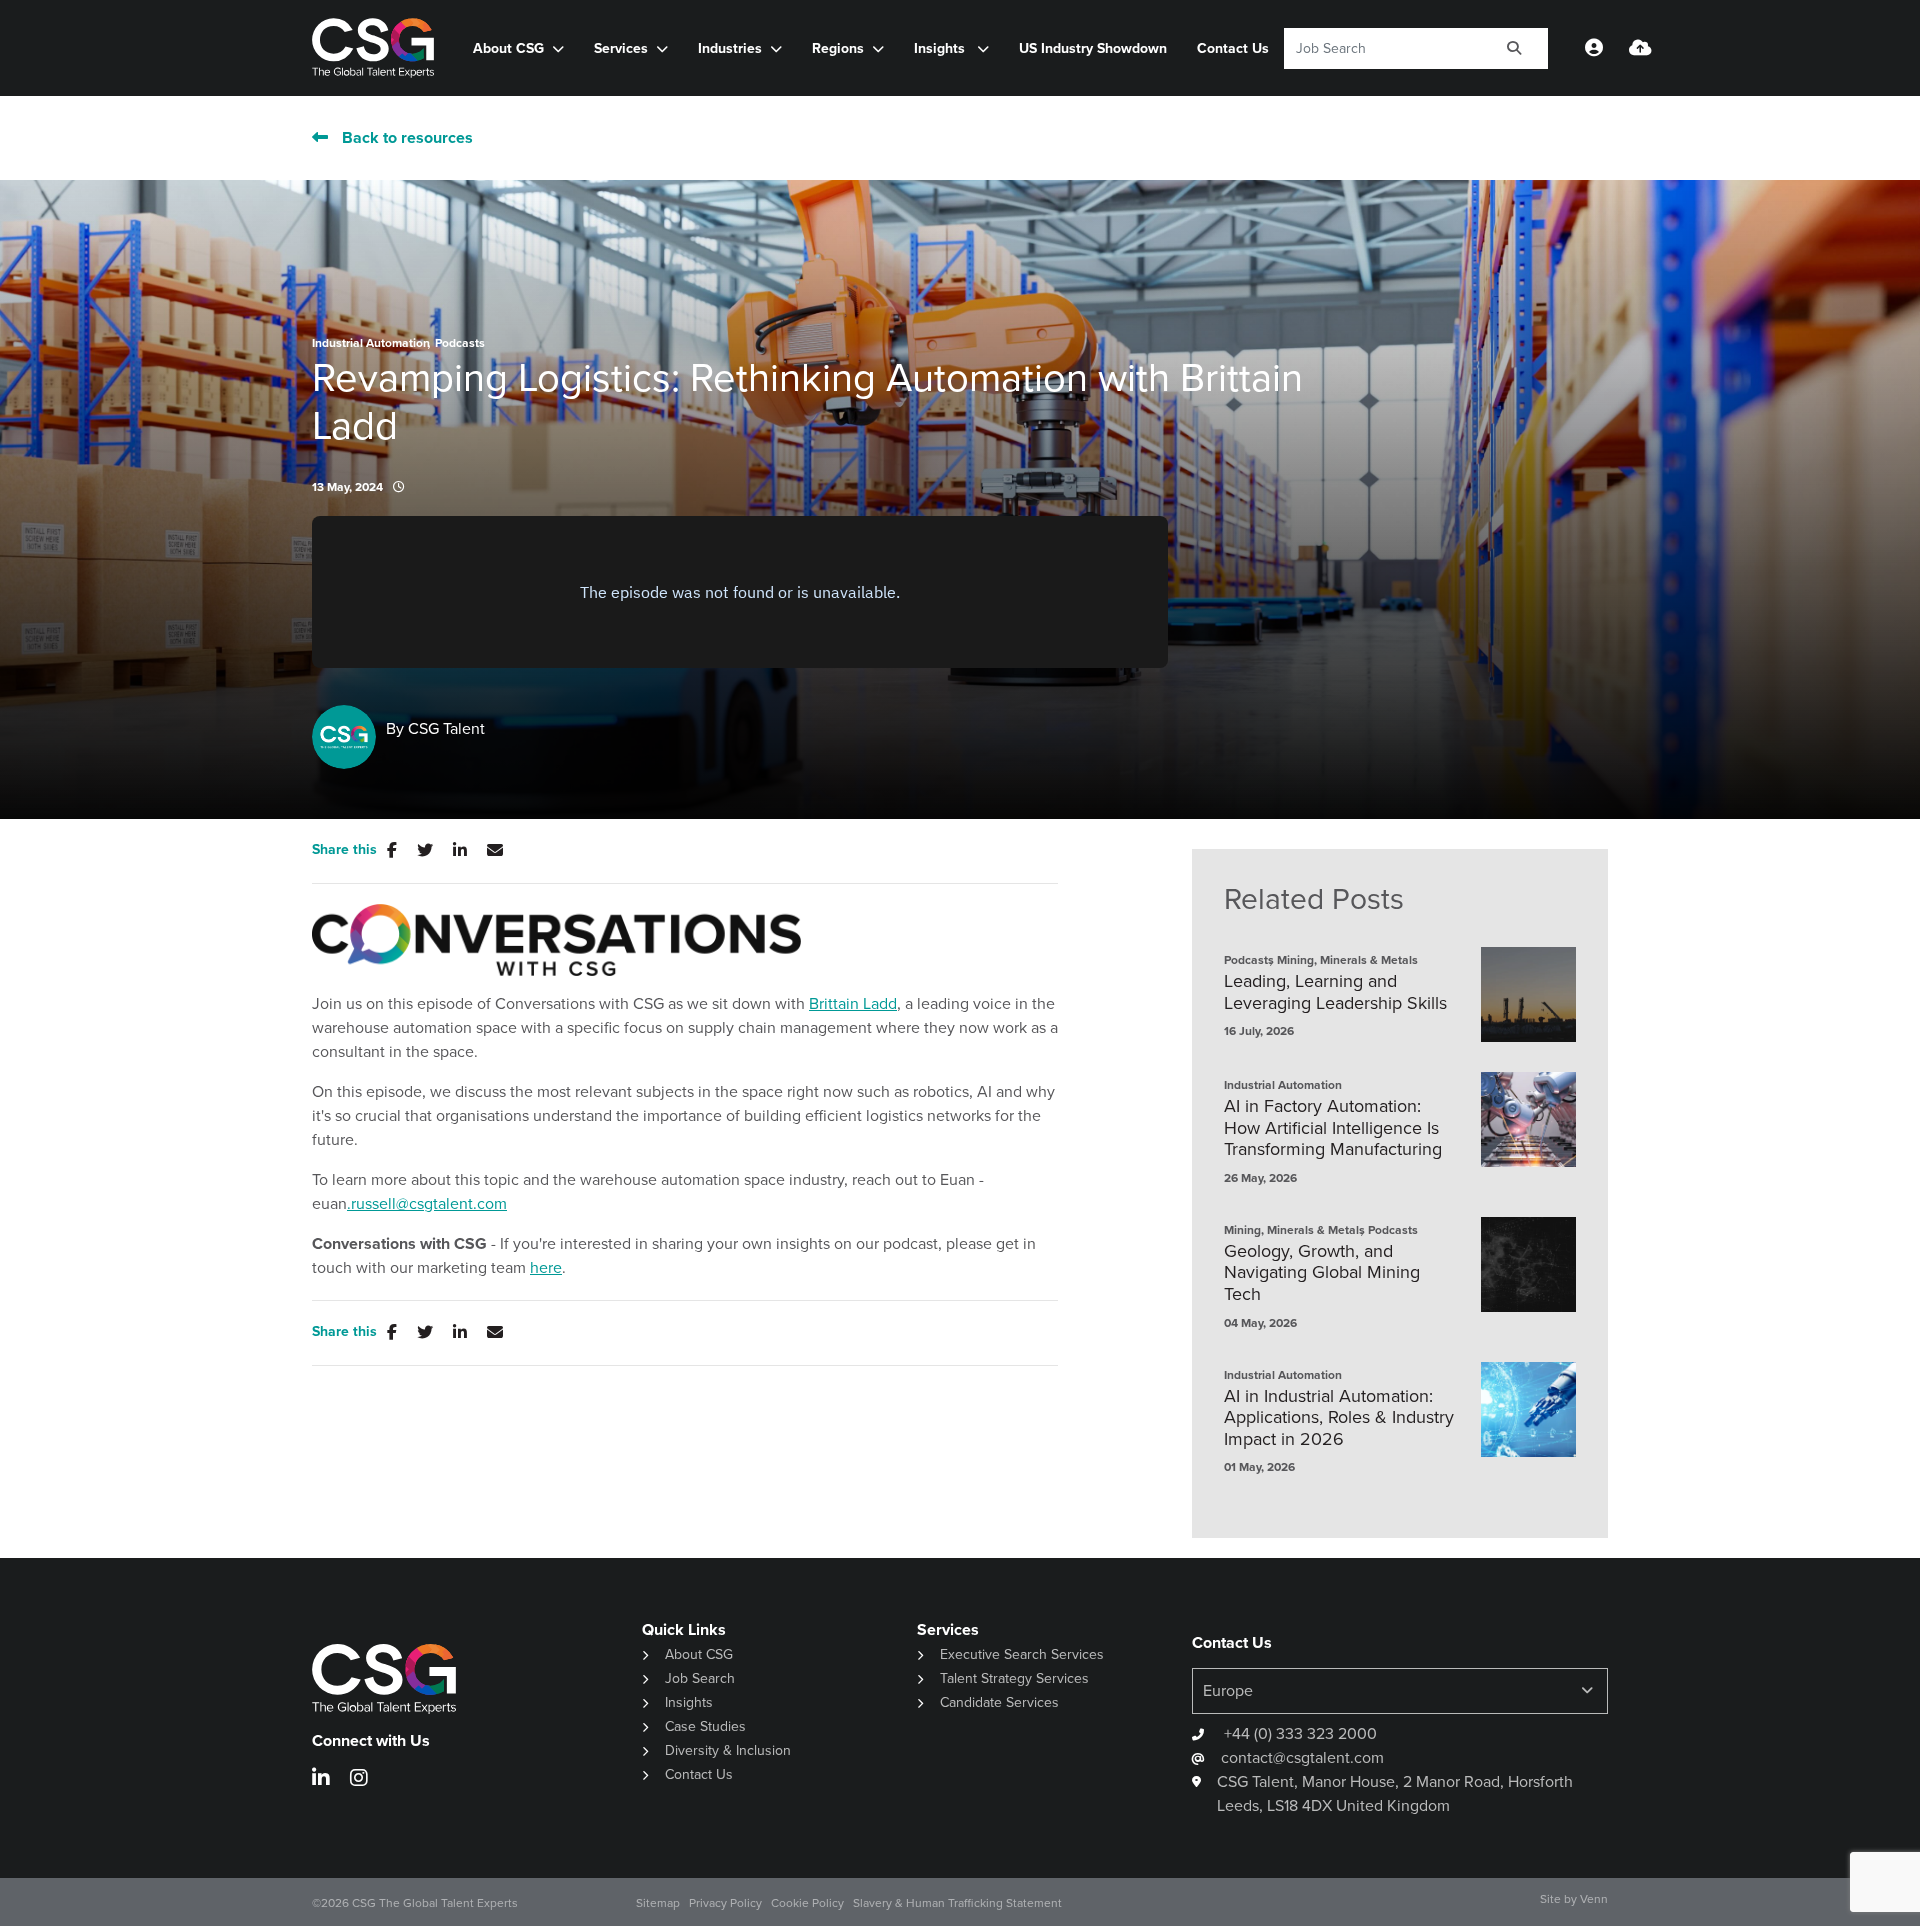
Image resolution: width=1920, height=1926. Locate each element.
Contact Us (1233, 48)
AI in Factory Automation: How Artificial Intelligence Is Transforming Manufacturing (1333, 1128)
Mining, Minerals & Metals (1347, 960)
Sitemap (658, 1903)
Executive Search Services (1022, 1654)
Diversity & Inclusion (728, 1750)
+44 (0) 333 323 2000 (1298, 1733)
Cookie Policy (807, 1903)
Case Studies (705, 1726)
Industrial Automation (371, 343)
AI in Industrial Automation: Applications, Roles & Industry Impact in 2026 (1339, 1418)
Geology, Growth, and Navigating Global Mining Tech (1322, 1273)
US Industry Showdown (1093, 48)
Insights (941, 48)
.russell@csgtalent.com (427, 1203)
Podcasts (460, 343)
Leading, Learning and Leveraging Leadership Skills (1335, 992)
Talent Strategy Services (1014, 1678)
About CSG (699, 1654)
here (546, 1267)
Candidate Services (999, 1702)
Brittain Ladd (853, 1003)
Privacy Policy (725, 1903)
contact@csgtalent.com (1302, 1757)
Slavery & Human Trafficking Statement (957, 1903)
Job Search (700, 1678)
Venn (1594, 1899)
